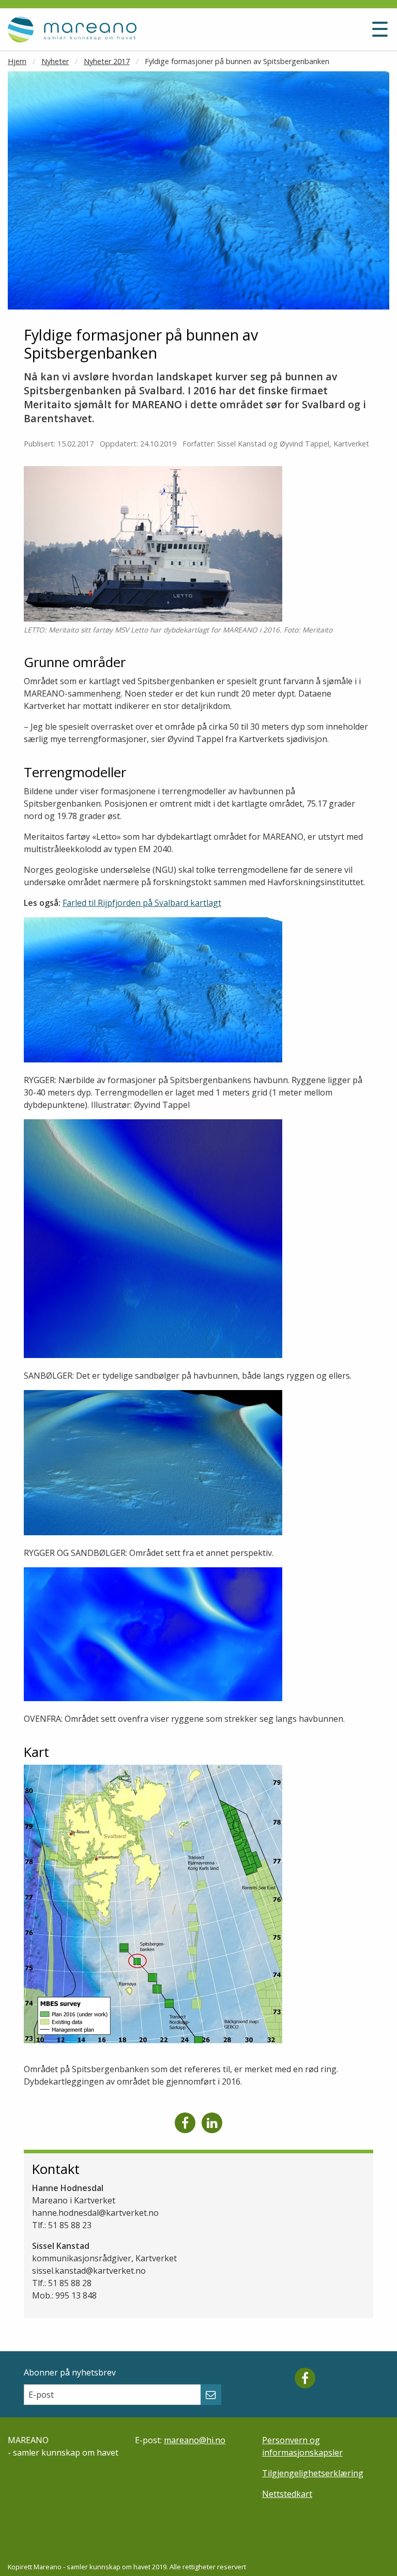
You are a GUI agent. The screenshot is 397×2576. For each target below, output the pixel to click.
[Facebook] (185, 2123)
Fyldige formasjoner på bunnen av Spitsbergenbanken (237, 61)
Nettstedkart (287, 2494)
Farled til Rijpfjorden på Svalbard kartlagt (142, 903)
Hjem (17, 61)
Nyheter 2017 (107, 61)
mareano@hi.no (195, 2440)
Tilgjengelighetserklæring (313, 2473)
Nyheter (55, 61)
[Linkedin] (212, 2123)
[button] (310, 34)
